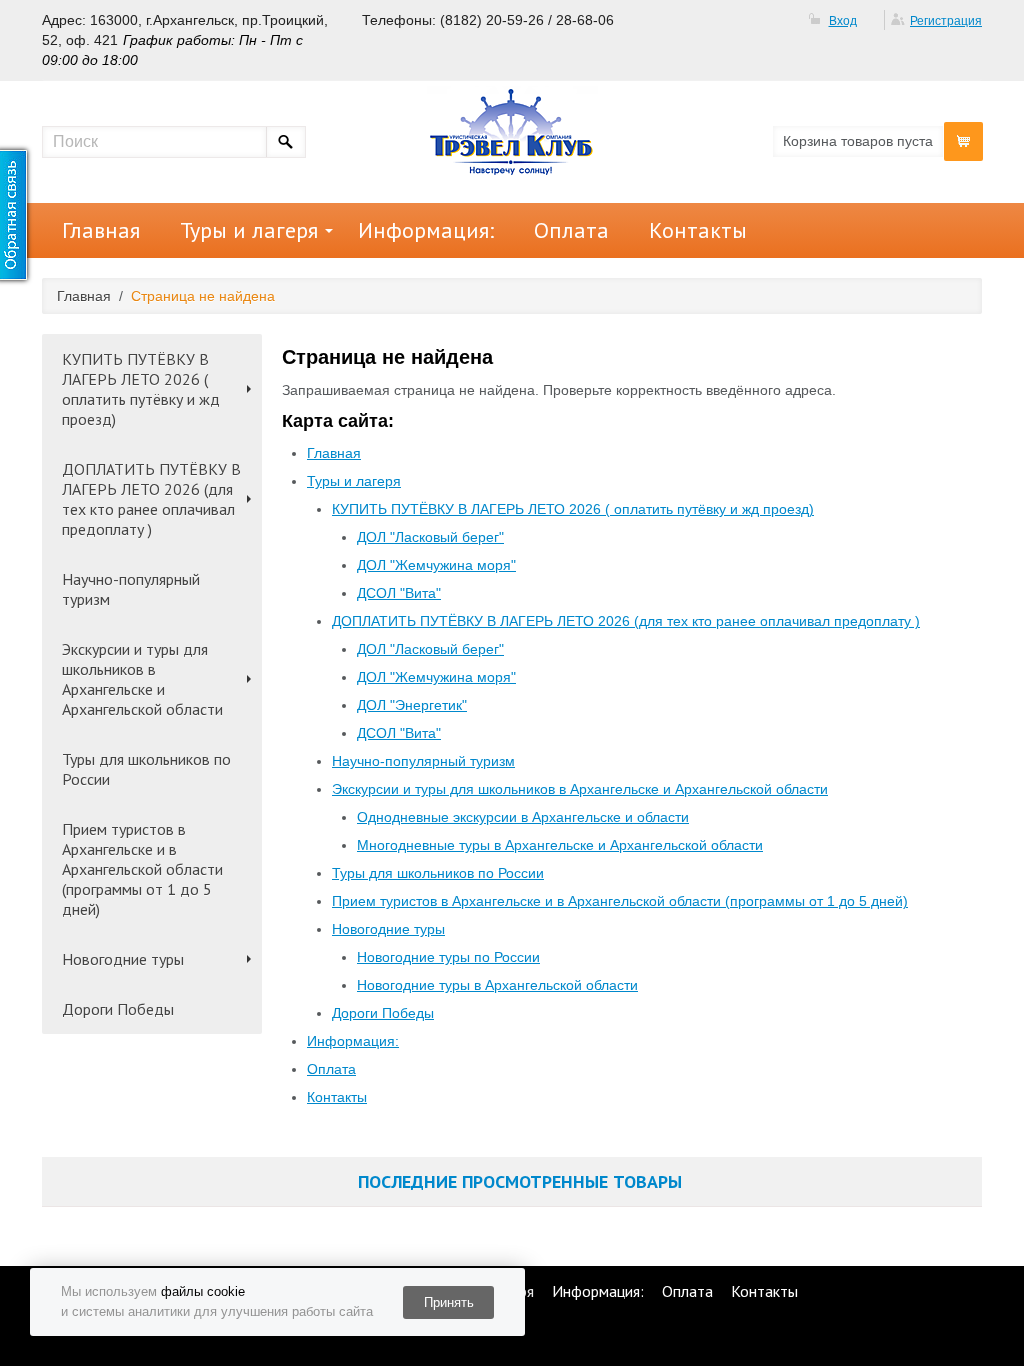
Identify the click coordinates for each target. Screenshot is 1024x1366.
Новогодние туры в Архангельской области (497, 985)
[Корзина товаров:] (963, 141)
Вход (843, 21)
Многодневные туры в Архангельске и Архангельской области (560, 845)
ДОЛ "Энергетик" (412, 705)
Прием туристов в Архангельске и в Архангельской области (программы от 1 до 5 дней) (142, 869)
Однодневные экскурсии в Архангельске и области (523, 817)
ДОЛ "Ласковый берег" (430, 537)
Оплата (571, 230)
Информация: (426, 230)
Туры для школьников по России (146, 769)
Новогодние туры (123, 959)
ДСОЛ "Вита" (399, 593)
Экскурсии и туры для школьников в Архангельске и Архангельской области (142, 679)
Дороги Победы (118, 1009)
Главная (101, 230)
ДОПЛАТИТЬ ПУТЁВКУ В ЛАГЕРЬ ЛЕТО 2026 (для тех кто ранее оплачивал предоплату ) (151, 499)
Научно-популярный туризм (131, 589)
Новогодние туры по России (448, 957)
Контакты (698, 230)
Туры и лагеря (249, 230)
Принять (449, 1302)
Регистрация (946, 21)
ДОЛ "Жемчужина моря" (436, 565)
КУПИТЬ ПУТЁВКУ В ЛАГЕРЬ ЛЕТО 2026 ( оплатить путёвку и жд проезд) (141, 389)
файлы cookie (203, 1291)
